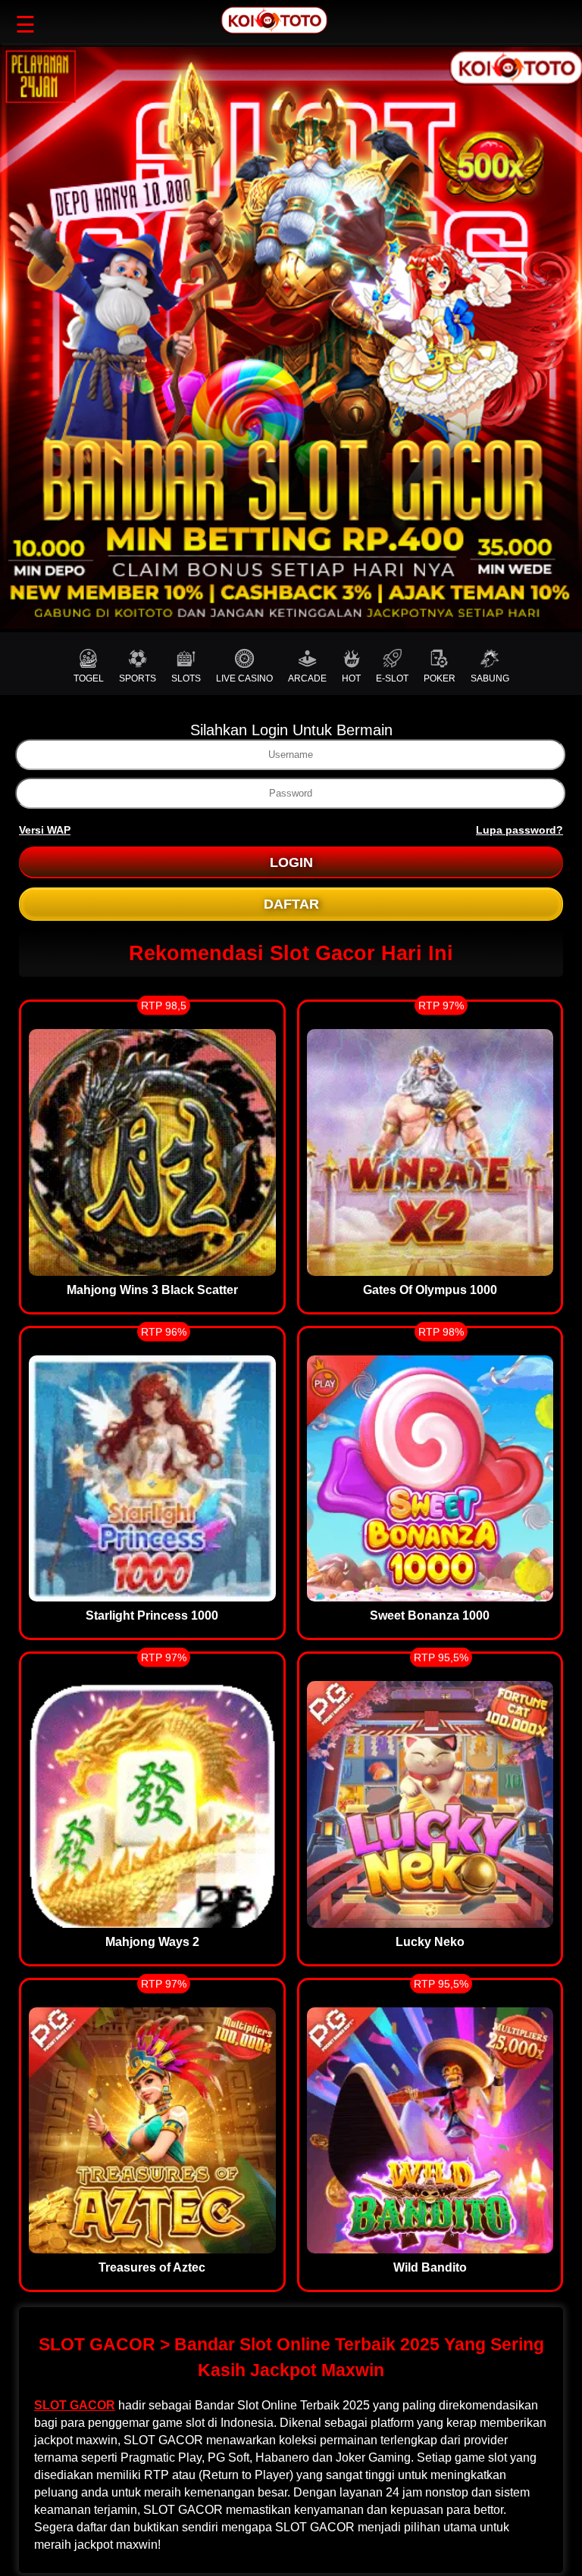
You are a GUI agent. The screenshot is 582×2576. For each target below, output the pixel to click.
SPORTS (138, 678)
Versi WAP (45, 830)
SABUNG (490, 678)
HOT (351, 678)
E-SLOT (392, 678)
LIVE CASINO (244, 678)
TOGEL (89, 678)
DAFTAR (291, 904)
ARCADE (307, 678)
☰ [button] (25, 25)
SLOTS (186, 678)
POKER (440, 678)
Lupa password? (519, 830)
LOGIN (291, 862)
